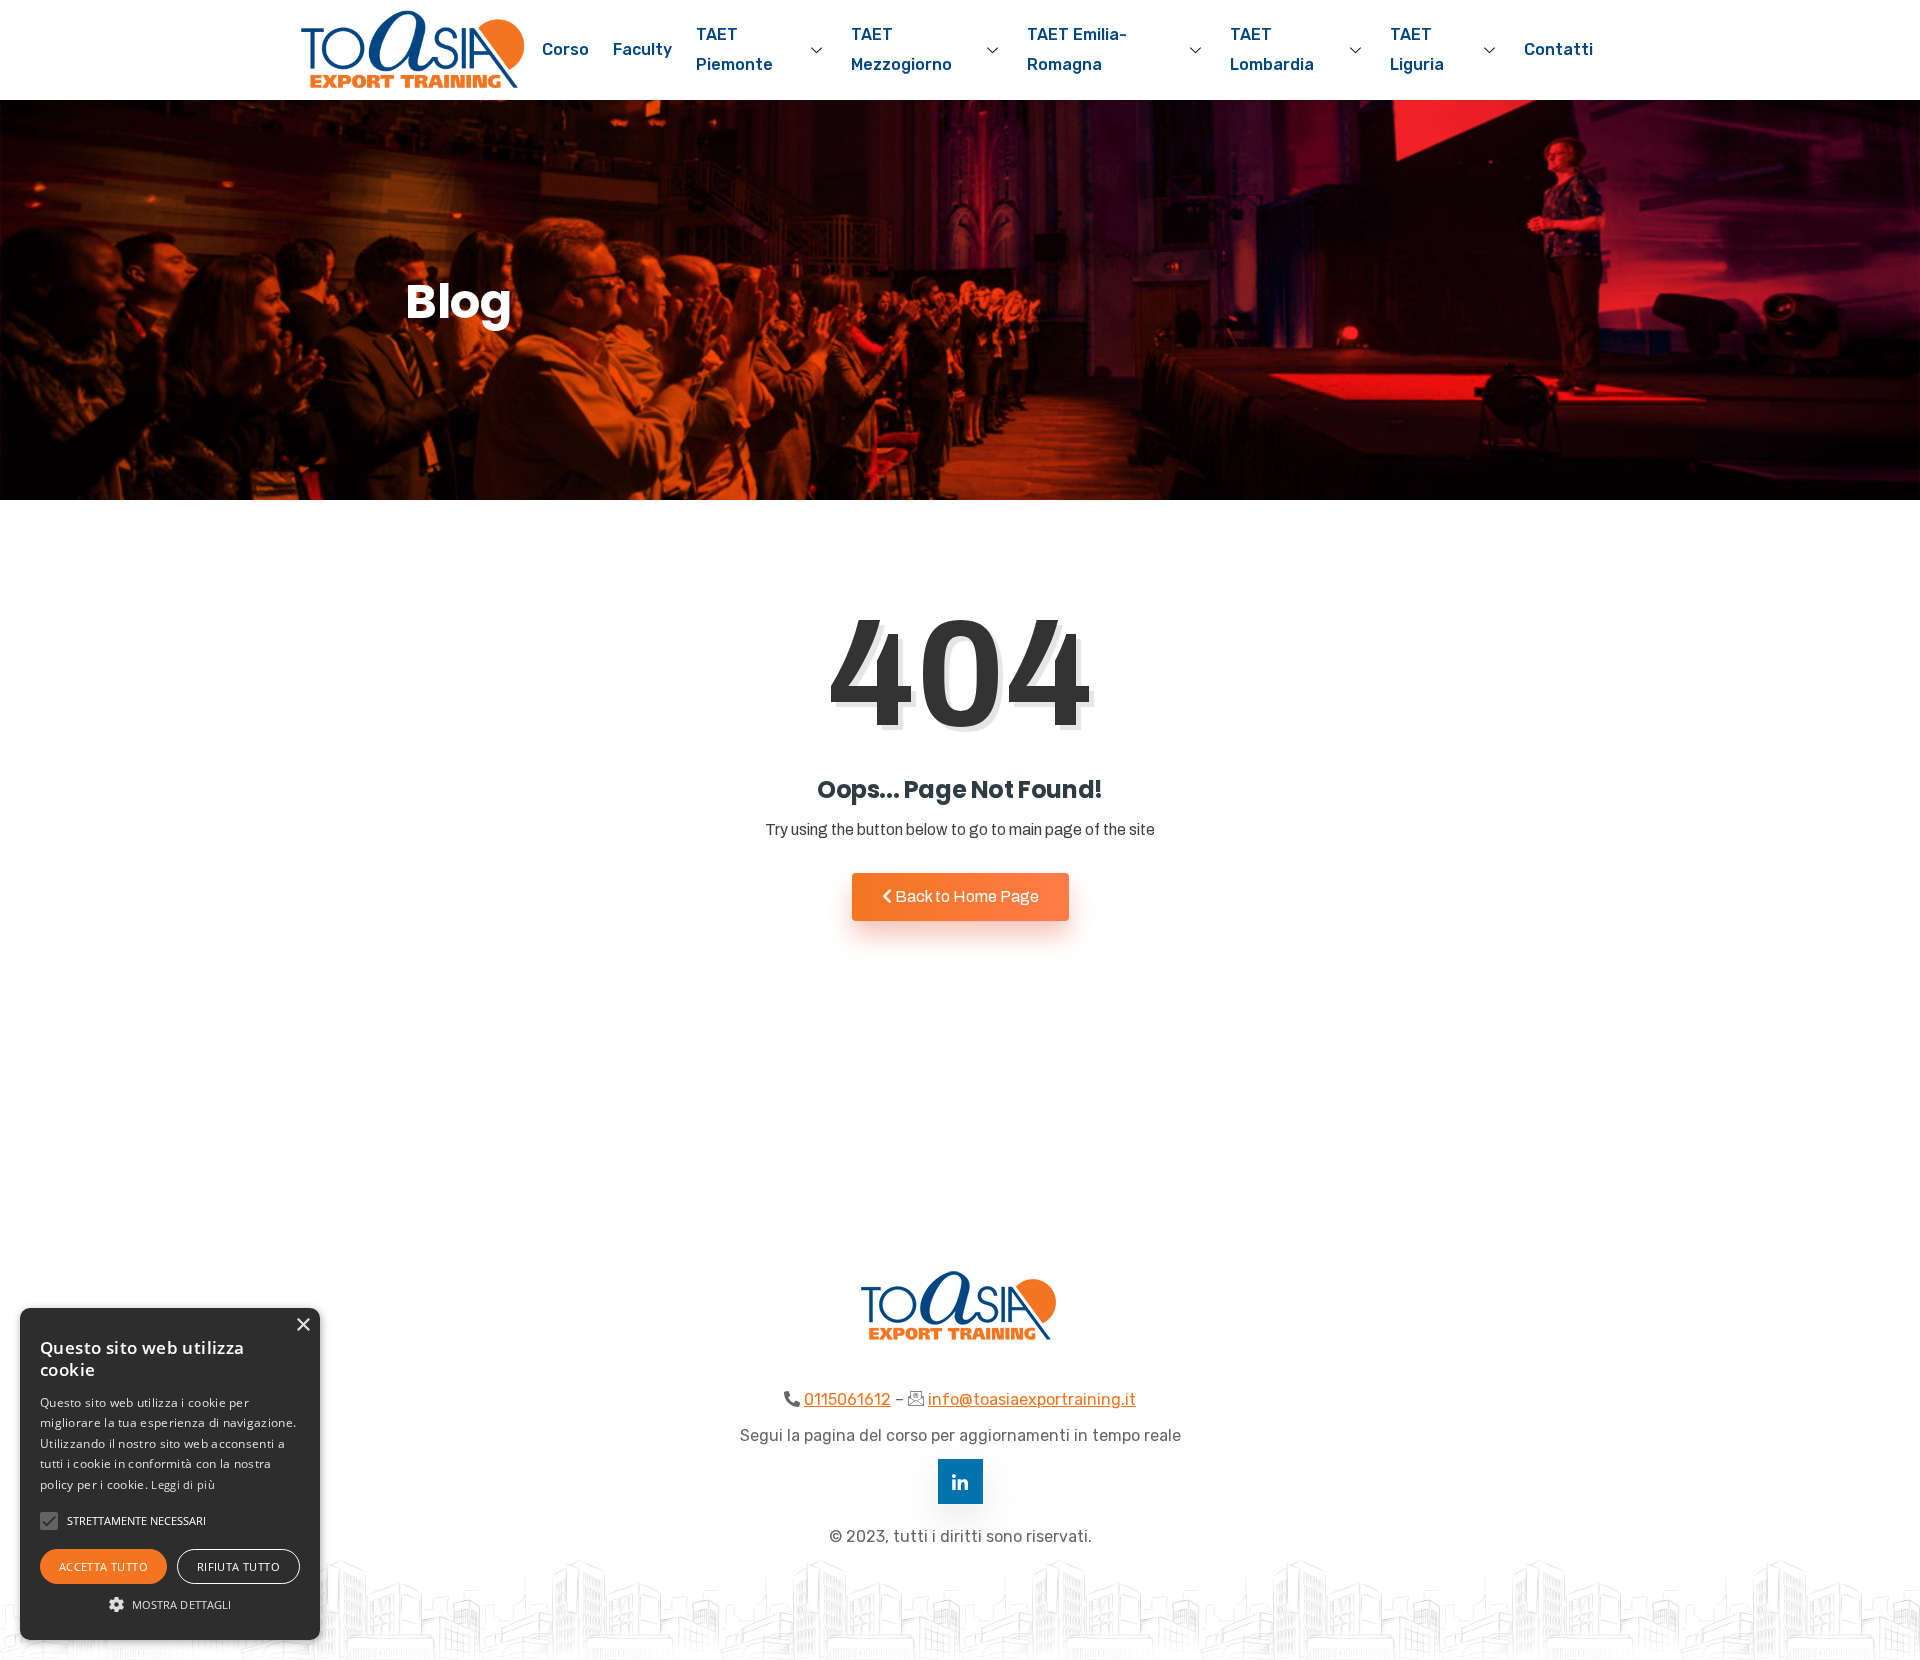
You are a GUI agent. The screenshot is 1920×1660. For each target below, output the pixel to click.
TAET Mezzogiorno (901, 49)
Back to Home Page (965, 896)
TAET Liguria (1417, 49)
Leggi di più (183, 1484)
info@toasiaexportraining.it (1032, 1399)
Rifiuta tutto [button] (238, 1566)
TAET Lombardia (1272, 49)
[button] (170, 1604)
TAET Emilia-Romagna (1077, 49)
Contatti (1558, 49)
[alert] (170, 1474)
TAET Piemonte (734, 49)
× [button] (302, 1325)
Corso (565, 49)
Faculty (642, 49)
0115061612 (847, 1399)
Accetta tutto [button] (103, 1566)
